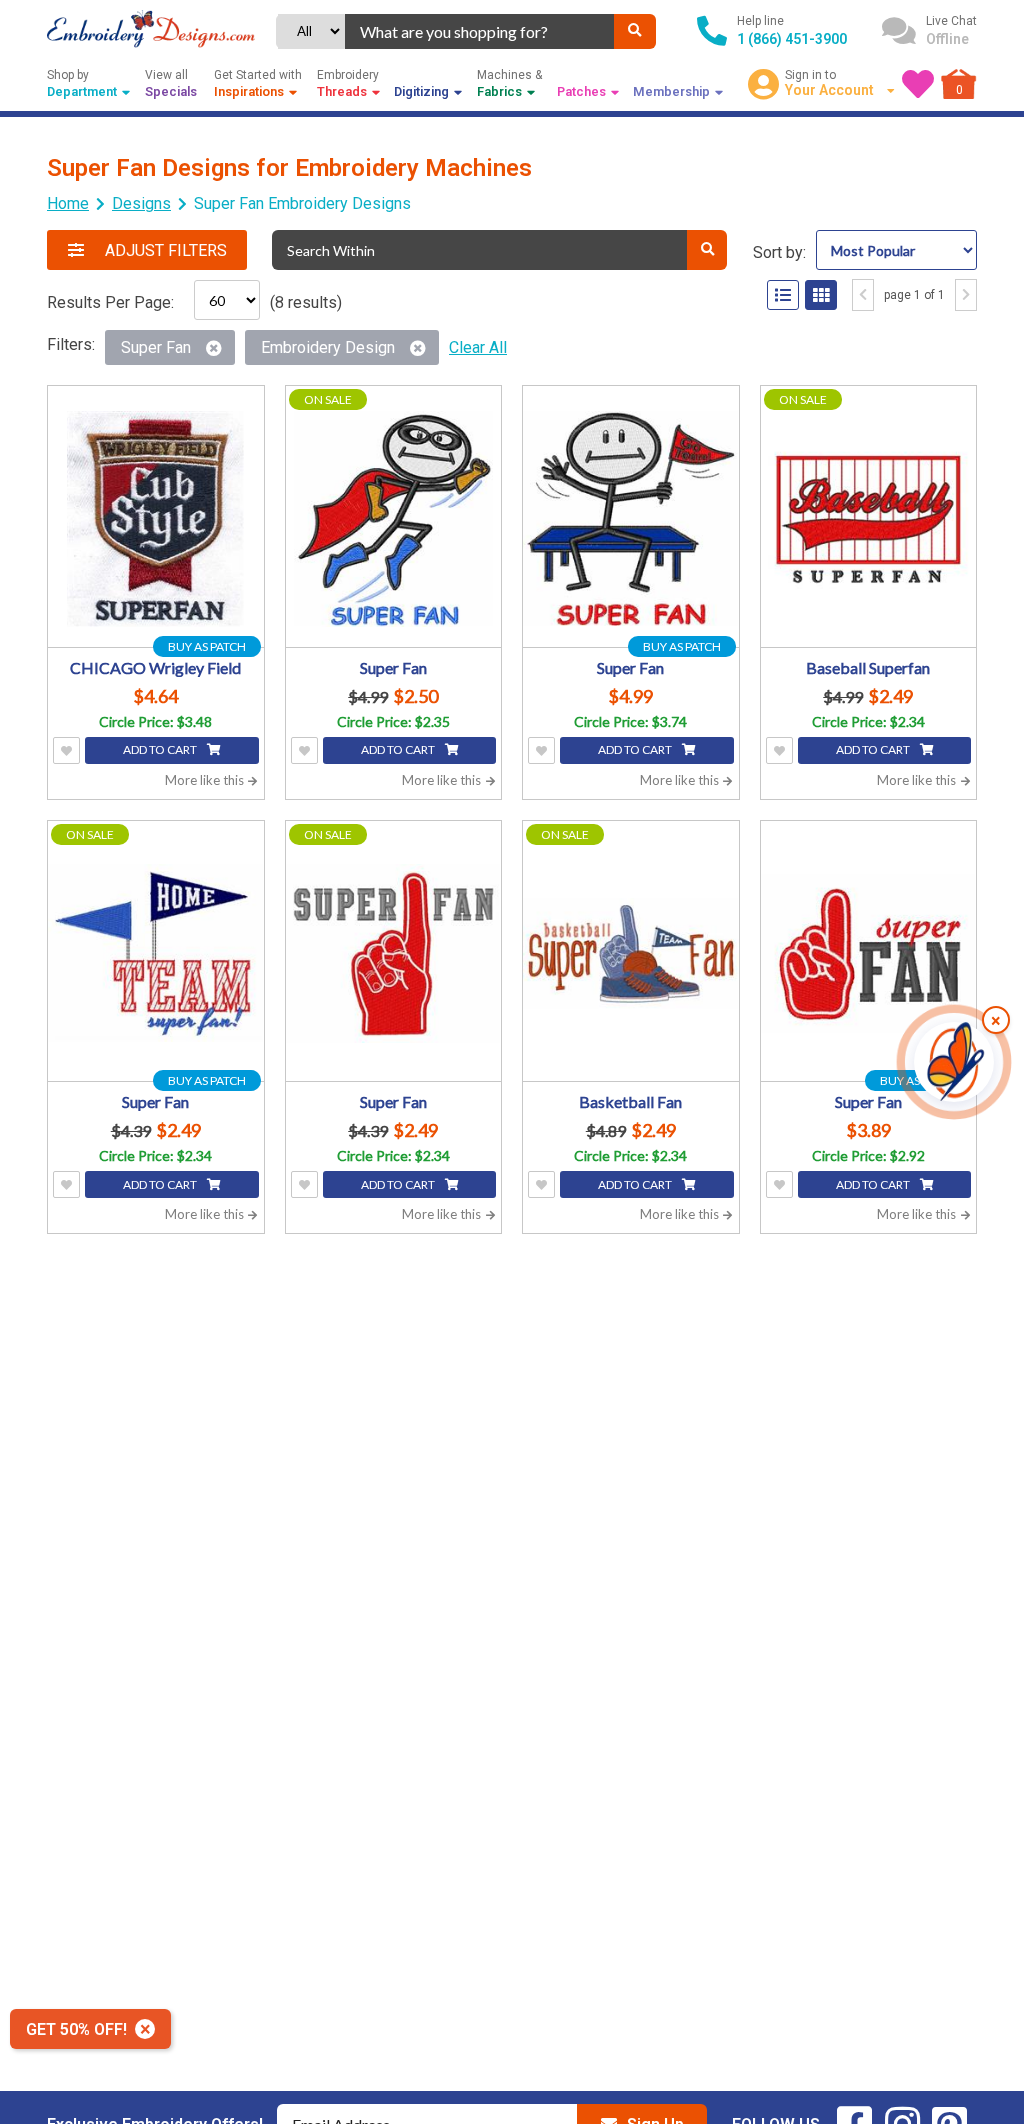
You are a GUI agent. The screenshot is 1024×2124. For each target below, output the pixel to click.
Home (68, 203)
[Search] (635, 31)
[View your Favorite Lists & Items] (918, 84)
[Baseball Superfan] (869, 519)
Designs (141, 203)
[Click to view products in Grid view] (821, 295)
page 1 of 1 (914, 295)
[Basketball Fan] (631, 954)
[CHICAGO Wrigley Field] (156, 519)
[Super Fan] (394, 519)
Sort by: (779, 252)
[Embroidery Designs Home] (151, 31)
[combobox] (479, 31)
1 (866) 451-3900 (792, 39)
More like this (206, 780)
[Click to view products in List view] (783, 295)
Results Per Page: (110, 302)
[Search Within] (707, 250)
